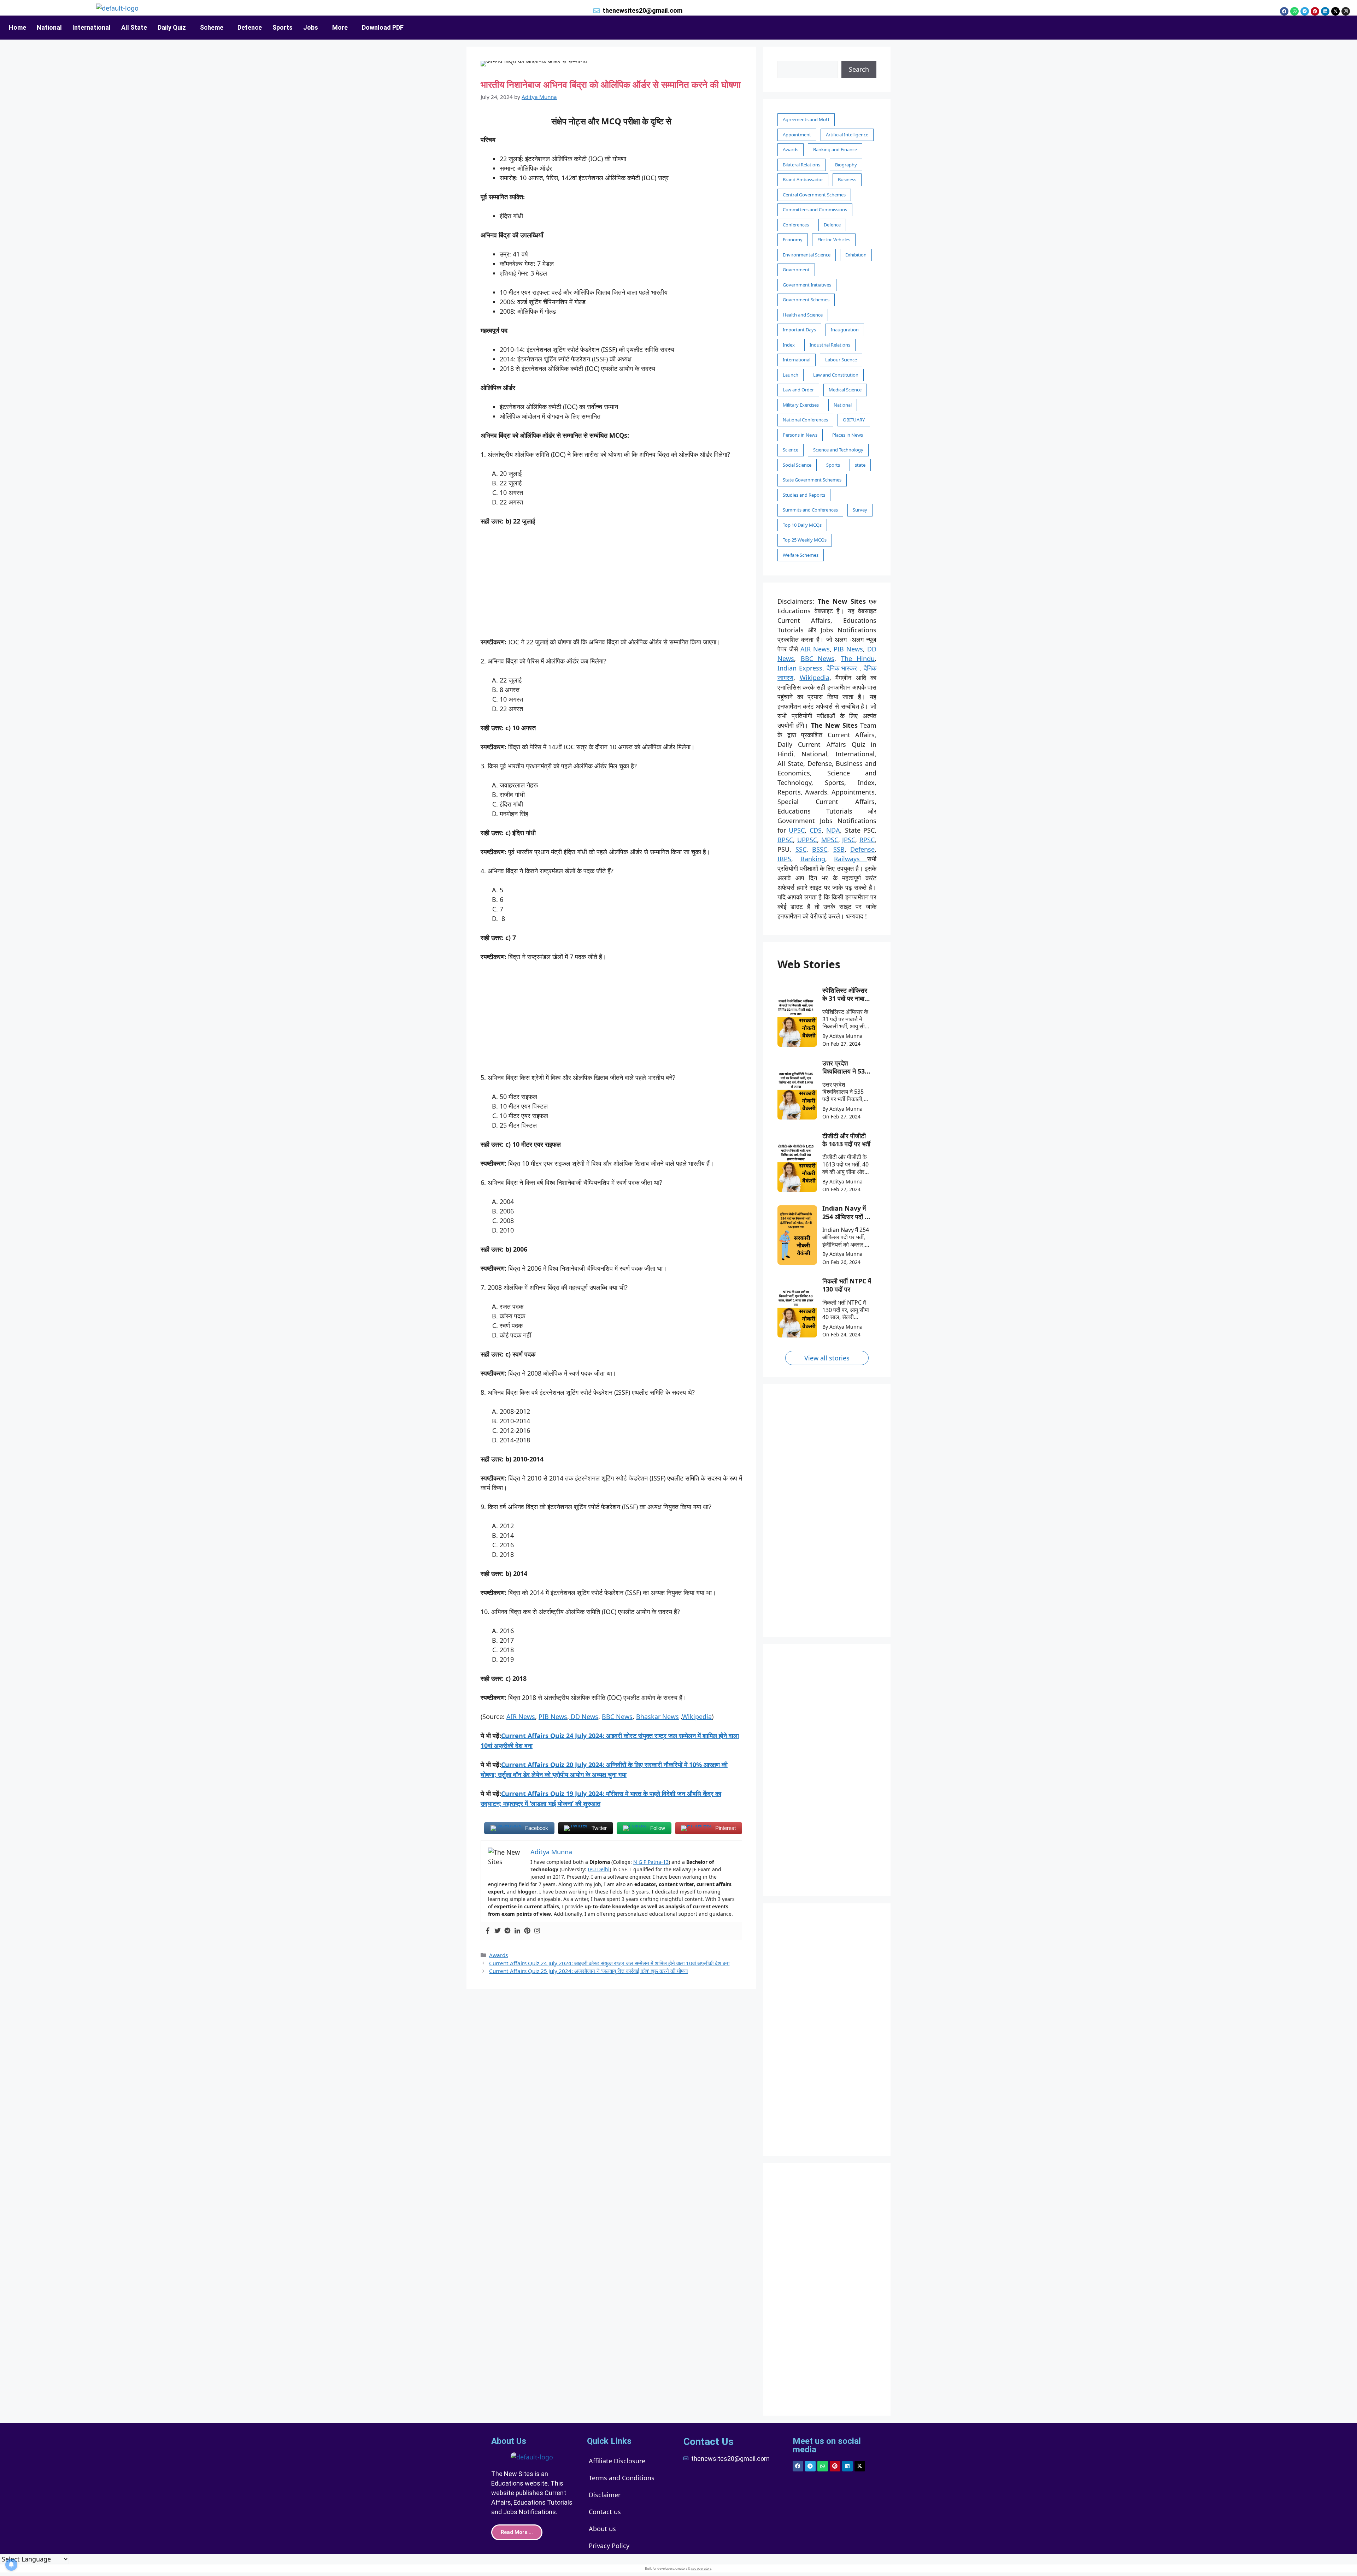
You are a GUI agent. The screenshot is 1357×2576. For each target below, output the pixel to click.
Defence (250, 27)
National (49, 27)
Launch (791, 375)
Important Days (799, 330)
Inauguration (845, 330)
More (340, 27)
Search (859, 69)
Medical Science (845, 390)
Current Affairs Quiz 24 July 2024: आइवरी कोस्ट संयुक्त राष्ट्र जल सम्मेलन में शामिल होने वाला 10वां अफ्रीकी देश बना (609, 1963)
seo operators (701, 2568)
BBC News (617, 1717)
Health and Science (803, 315)
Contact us (605, 2512)
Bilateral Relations (801, 165)
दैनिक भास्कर (842, 668)
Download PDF (383, 27)
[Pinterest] (1315, 11)
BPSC (785, 840)
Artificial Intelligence (847, 135)
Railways (851, 859)
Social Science (797, 465)
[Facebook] (1284, 11)
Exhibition (856, 255)
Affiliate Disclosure (617, 2461)
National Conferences (805, 420)
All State (134, 27)
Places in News (848, 435)
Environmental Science (807, 255)
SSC (801, 849)
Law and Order (798, 390)
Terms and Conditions (622, 2478)
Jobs (311, 27)
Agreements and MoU (806, 119)
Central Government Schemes (814, 195)
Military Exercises (801, 405)
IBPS (784, 859)
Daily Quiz (172, 27)
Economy (793, 240)
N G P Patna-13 (651, 1862)
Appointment (797, 135)
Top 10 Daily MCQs (802, 525)
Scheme (212, 27)
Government (796, 270)
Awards (498, 1955)
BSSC (820, 849)
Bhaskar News (657, 1717)
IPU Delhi (599, 1869)
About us (602, 2529)
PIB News (553, 1717)
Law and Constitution (836, 375)
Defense (862, 849)
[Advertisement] (611, 585)
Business (847, 179)
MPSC (830, 840)
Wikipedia (697, 1717)
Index (789, 345)
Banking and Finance (835, 149)
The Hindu (858, 658)
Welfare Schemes (801, 555)
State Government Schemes (812, 480)
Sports (283, 27)
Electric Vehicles (834, 240)
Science (791, 450)
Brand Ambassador (803, 179)
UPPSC (807, 840)
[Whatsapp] (1294, 11)
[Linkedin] (1325, 11)
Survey (860, 510)
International (92, 27)
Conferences (796, 225)
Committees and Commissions (815, 209)
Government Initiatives (807, 285)
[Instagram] (1346, 11)
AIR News (521, 1717)
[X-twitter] (1335, 11)
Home (17, 27)
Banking (813, 859)
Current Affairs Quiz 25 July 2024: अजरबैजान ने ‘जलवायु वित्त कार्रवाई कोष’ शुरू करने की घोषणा (588, 1971)
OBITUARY (854, 420)
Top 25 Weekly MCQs (805, 540)
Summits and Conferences (810, 510)
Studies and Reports (804, 495)
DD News (584, 1717)
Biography (846, 165)
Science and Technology (838, 450)
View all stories (827, 1358)
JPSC (849, 840)
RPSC (867, 840)
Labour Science (841, 360)
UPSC (797, 830)
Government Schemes (806, 300)
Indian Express (800, 668)
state (860, 465)
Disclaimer (605, 2495)
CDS (816, 830)
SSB (839, 849)
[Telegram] (1305, 11)
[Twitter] (498, 1931)
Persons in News (800, 435)
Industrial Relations (830, 345)
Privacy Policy (609, 2546)
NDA (833, 830)
